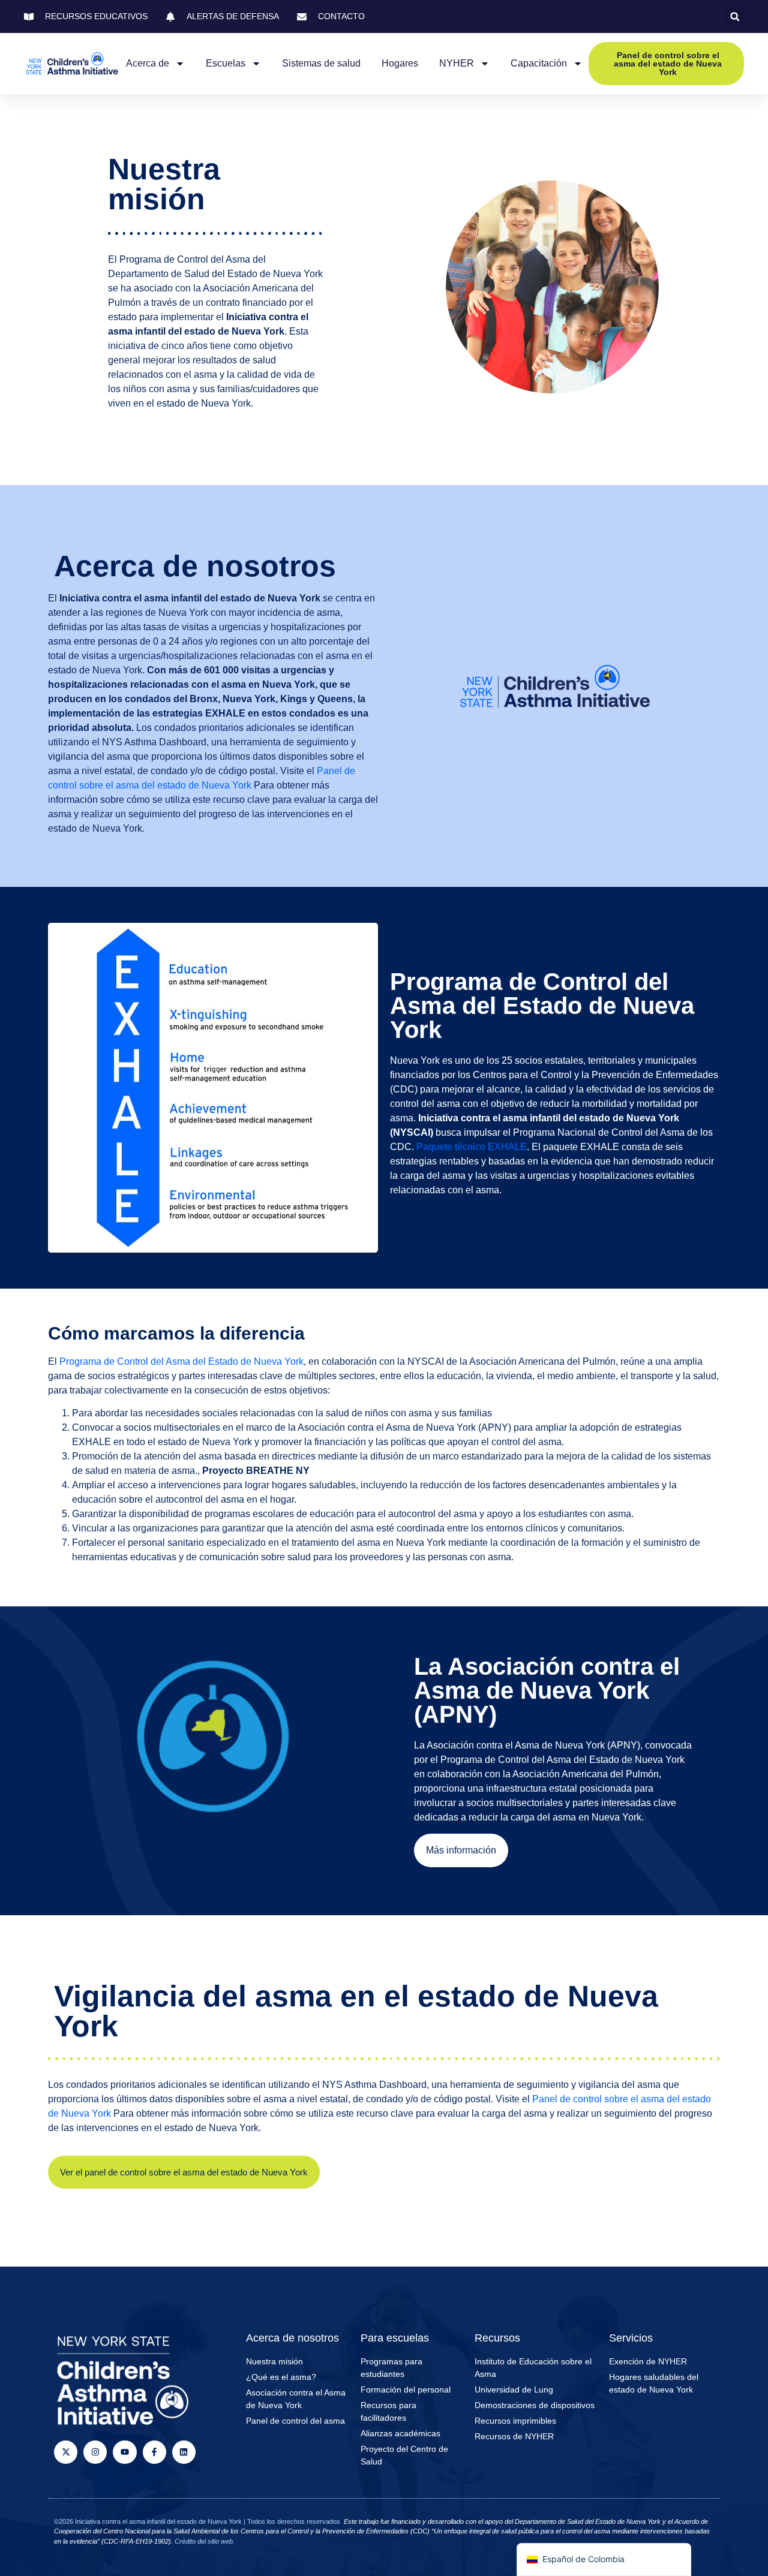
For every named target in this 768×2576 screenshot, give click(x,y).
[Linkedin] (184, 2452)
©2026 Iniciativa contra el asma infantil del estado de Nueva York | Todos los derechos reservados (197, 2521)
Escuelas (226, 63)
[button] (735, 16)
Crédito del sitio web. (205, 2541)
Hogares (400, 63)
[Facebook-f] (154, 2452)
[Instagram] (95, 2452)
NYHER (457, 63)
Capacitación (539, 63)
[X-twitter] (66, 2452)
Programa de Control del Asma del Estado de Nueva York (181, 1361)
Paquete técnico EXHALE (472, 1147)
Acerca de (148, 63)
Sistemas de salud (321, 63)
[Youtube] (124, 2452)
